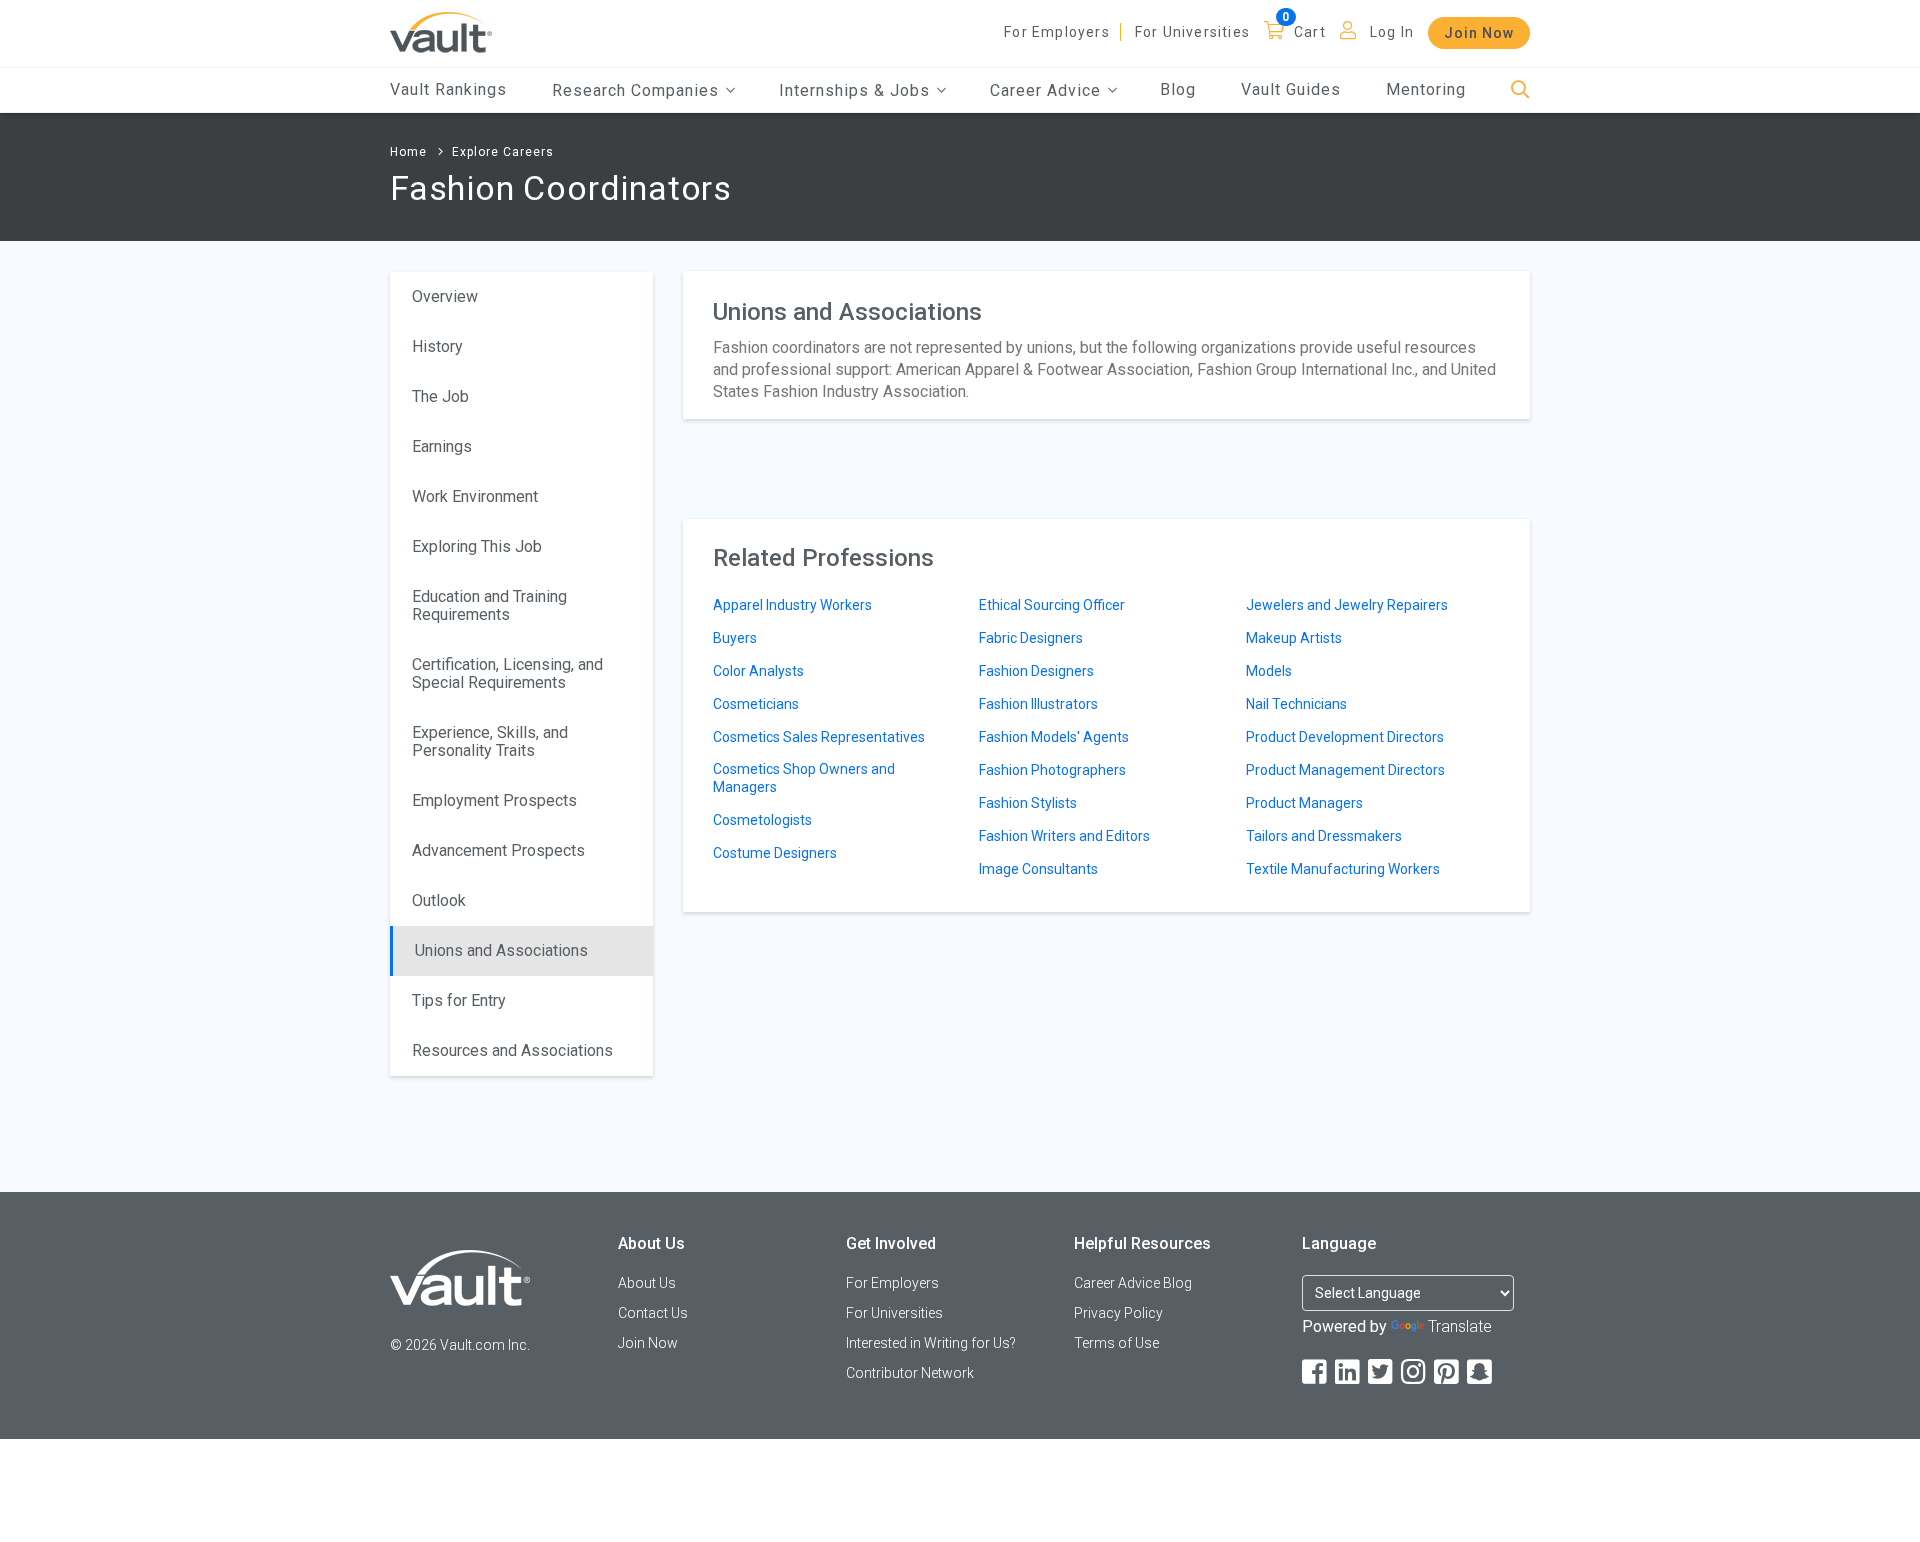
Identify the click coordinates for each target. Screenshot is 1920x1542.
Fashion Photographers (1052, 770)
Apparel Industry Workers (792, 605)
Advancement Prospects (498, 850)
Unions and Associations (501, 950)
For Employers (1057, 32)
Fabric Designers (1031, 638)
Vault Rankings (448, 89)
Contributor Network (910, 1373)
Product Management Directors (1345, 770)
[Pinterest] (1448, 1372)
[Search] (1520, 90)
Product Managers (1304, 803)
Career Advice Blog (1133, 1283)
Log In (1392, 32)
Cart (1310, 32)
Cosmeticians (756, 704)
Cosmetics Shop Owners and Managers (804, 778)
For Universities (1192, 32)
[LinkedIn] (1349, 1372)
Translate (1460, 1326)
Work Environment (475, 496)
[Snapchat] (1481, 1372)
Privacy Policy (1118, 1313)
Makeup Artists (1294, 638)
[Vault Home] (441, 31)
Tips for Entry (459, 1000)
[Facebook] (1316, 1372)
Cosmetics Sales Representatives (819, 737)
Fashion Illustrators (1038, 704)
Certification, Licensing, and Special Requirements (507, 673)
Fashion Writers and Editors (1064, 836)
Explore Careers (503, 152)
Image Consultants (1038, 869)
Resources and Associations (512, 1050)
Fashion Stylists (1028, 803)
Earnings (442, 446)
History (437, 346)
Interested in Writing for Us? (931, 1343)
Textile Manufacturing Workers (1343, 869)
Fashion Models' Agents (1054, 737)
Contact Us (653, 1313)
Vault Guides (1291, 89)
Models (1269, 671)
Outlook (439, 900)
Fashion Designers (1036, 671)
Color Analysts (758, 671)
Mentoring (1426, 89)
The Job (440, 396)
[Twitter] (1382, 1372)
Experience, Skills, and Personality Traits (490, 741)
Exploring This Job (477, 546)
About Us (647, 1283)
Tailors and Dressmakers (1324, 836)
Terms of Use (1116, 1343)
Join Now (1479, 33)
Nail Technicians (1296, 704)
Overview (445, 296)
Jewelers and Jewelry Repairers (1347, 605)
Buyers (735, 638)
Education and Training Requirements (489, 605)
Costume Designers (775, 853)
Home (408, 152)
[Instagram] (1415, 1372)
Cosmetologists (762, 820)
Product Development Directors (1345, 737)
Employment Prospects (494, 800)
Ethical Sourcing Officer (1052, 605)
